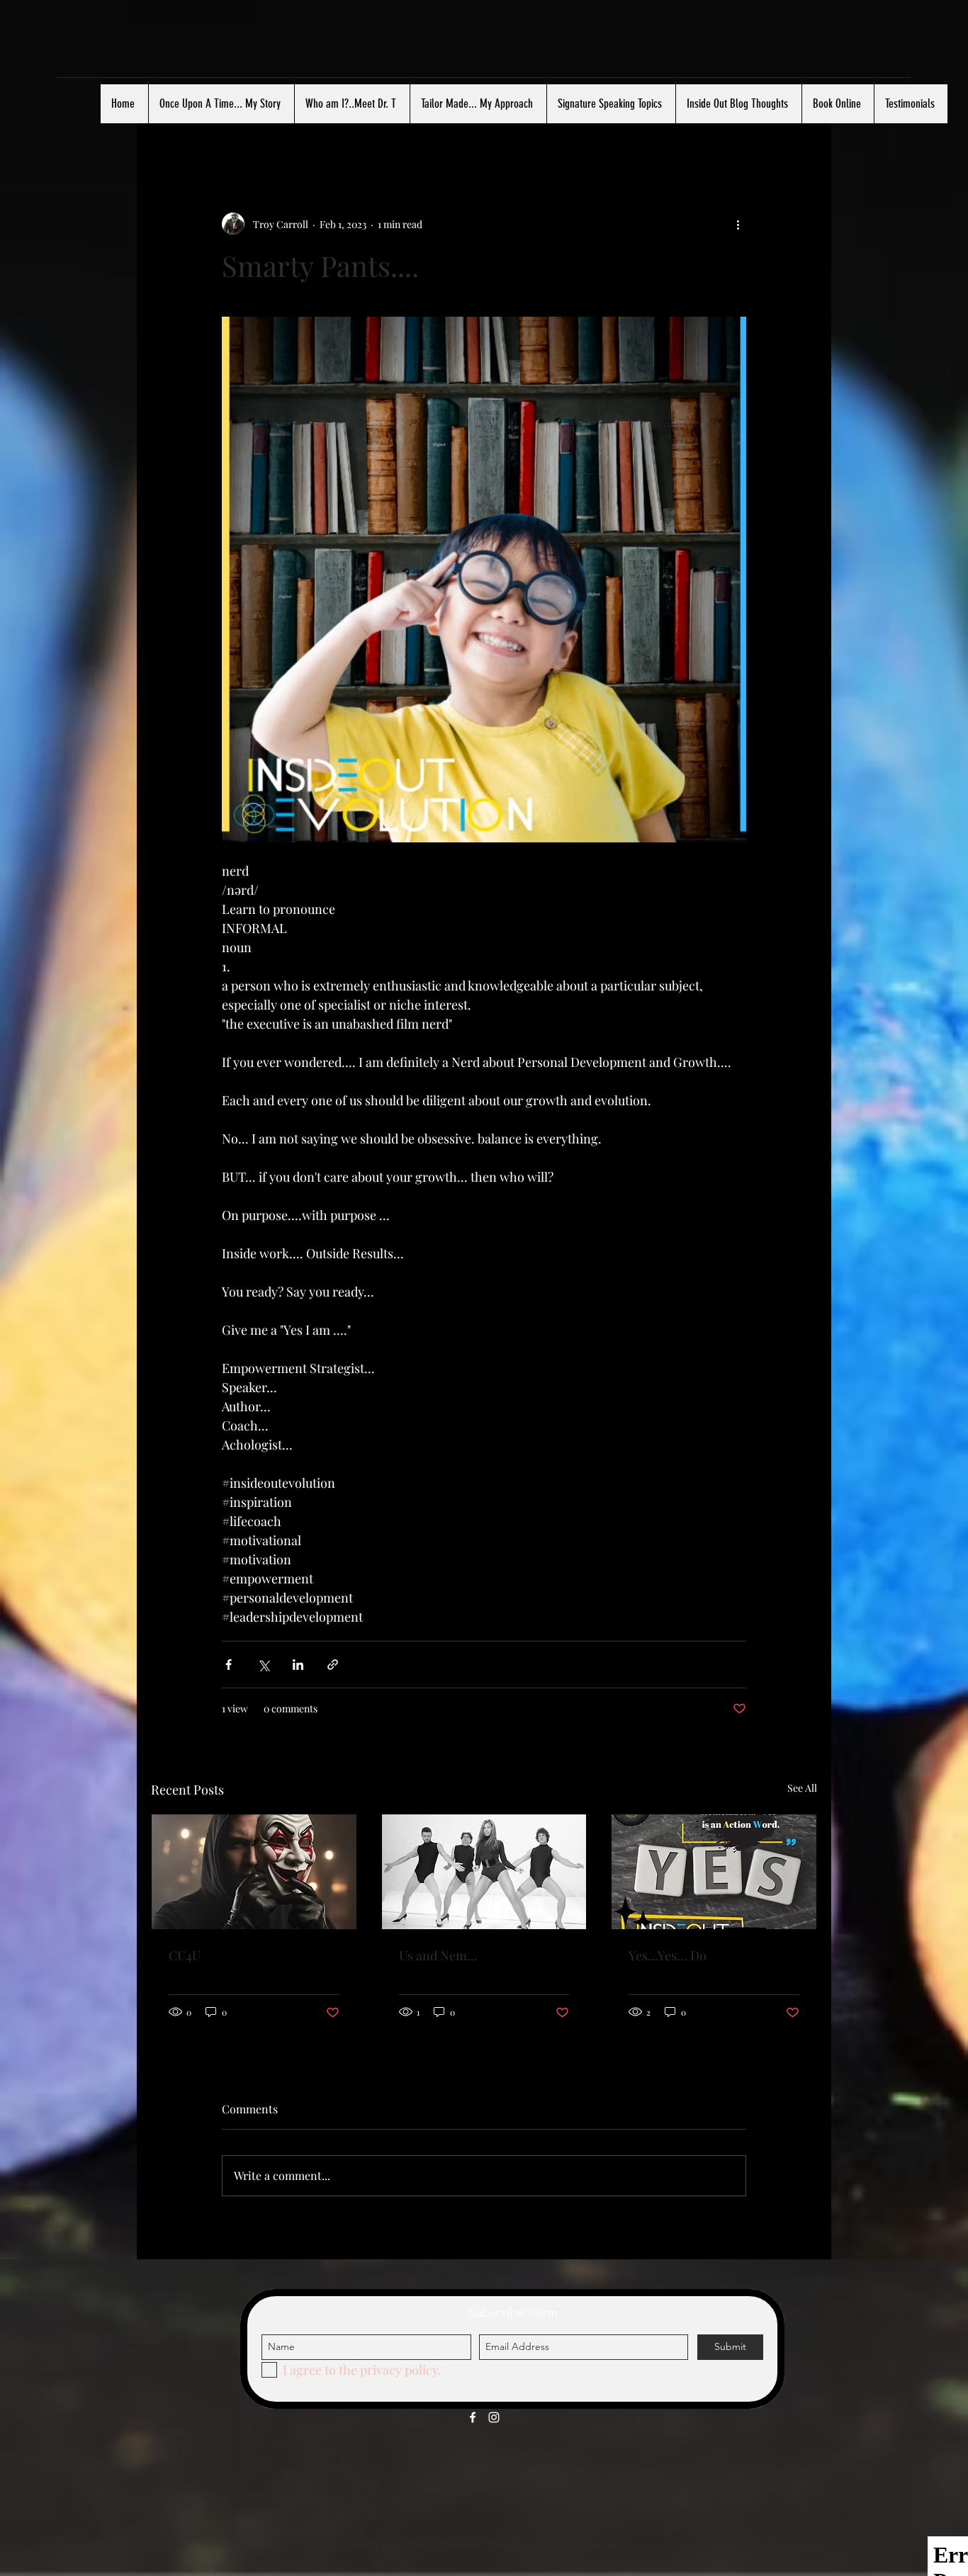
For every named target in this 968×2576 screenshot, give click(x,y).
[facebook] (473, 2417)
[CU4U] (254, 1872)
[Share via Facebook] (229, 1665)
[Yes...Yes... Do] (714, 1872)
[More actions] (738, 224)
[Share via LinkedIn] (298, 1665)
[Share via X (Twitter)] (263, 1665)
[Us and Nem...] (484, 1872)
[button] (799, 127)
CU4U (185, 1955)
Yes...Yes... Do (668, 1955)
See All (802, 1788)
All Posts (176, 127)
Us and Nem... (438, 1955)
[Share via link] (333, 1665)
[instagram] (494, 2417)
